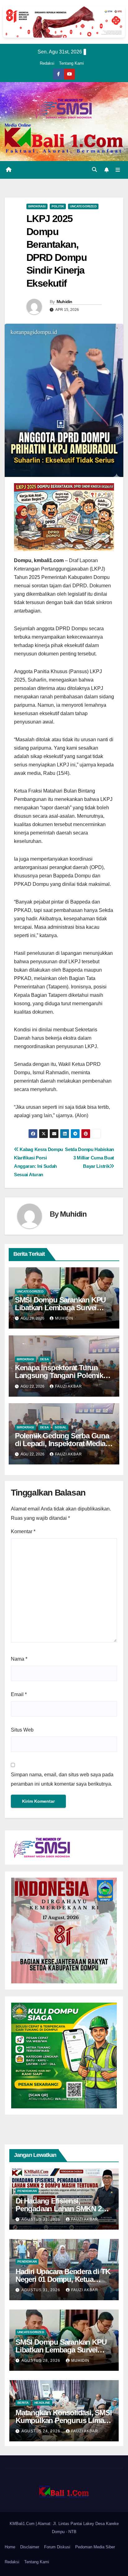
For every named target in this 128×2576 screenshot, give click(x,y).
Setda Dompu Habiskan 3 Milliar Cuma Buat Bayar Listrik (89, 1158)
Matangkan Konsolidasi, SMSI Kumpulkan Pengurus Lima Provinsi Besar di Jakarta (64, 2420)
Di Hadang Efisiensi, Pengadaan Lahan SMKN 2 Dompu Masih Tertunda (59, 2209)
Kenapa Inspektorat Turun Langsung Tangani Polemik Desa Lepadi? (59, 1375)
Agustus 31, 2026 (41, 2219)
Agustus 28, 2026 (41, 2361)
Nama (19, 1659)
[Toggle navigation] (118, 170)
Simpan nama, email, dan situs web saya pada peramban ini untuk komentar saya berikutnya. (62, 1779)
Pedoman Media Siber (95, 2547)
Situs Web (22, 1730)
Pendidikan (27, 2191)
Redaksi (47, 63)
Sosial (61, 1427)
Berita (23, 2403)
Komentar (23, 1531)
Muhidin (64, 302)
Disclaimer (30, 2547)
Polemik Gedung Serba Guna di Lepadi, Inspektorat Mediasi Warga (63, 1443)
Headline (42, 2403)
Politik (58, 206)
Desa (44, 1359)
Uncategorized (83, 206)
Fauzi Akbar (69, 1386)
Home (10, 2547)
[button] (94, 170)
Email (19, 1694)
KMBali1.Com (23, 2524)
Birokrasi (37, 206)
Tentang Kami (71, 63)
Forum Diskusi (57, 2547)
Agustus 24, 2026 (41, 2431)
